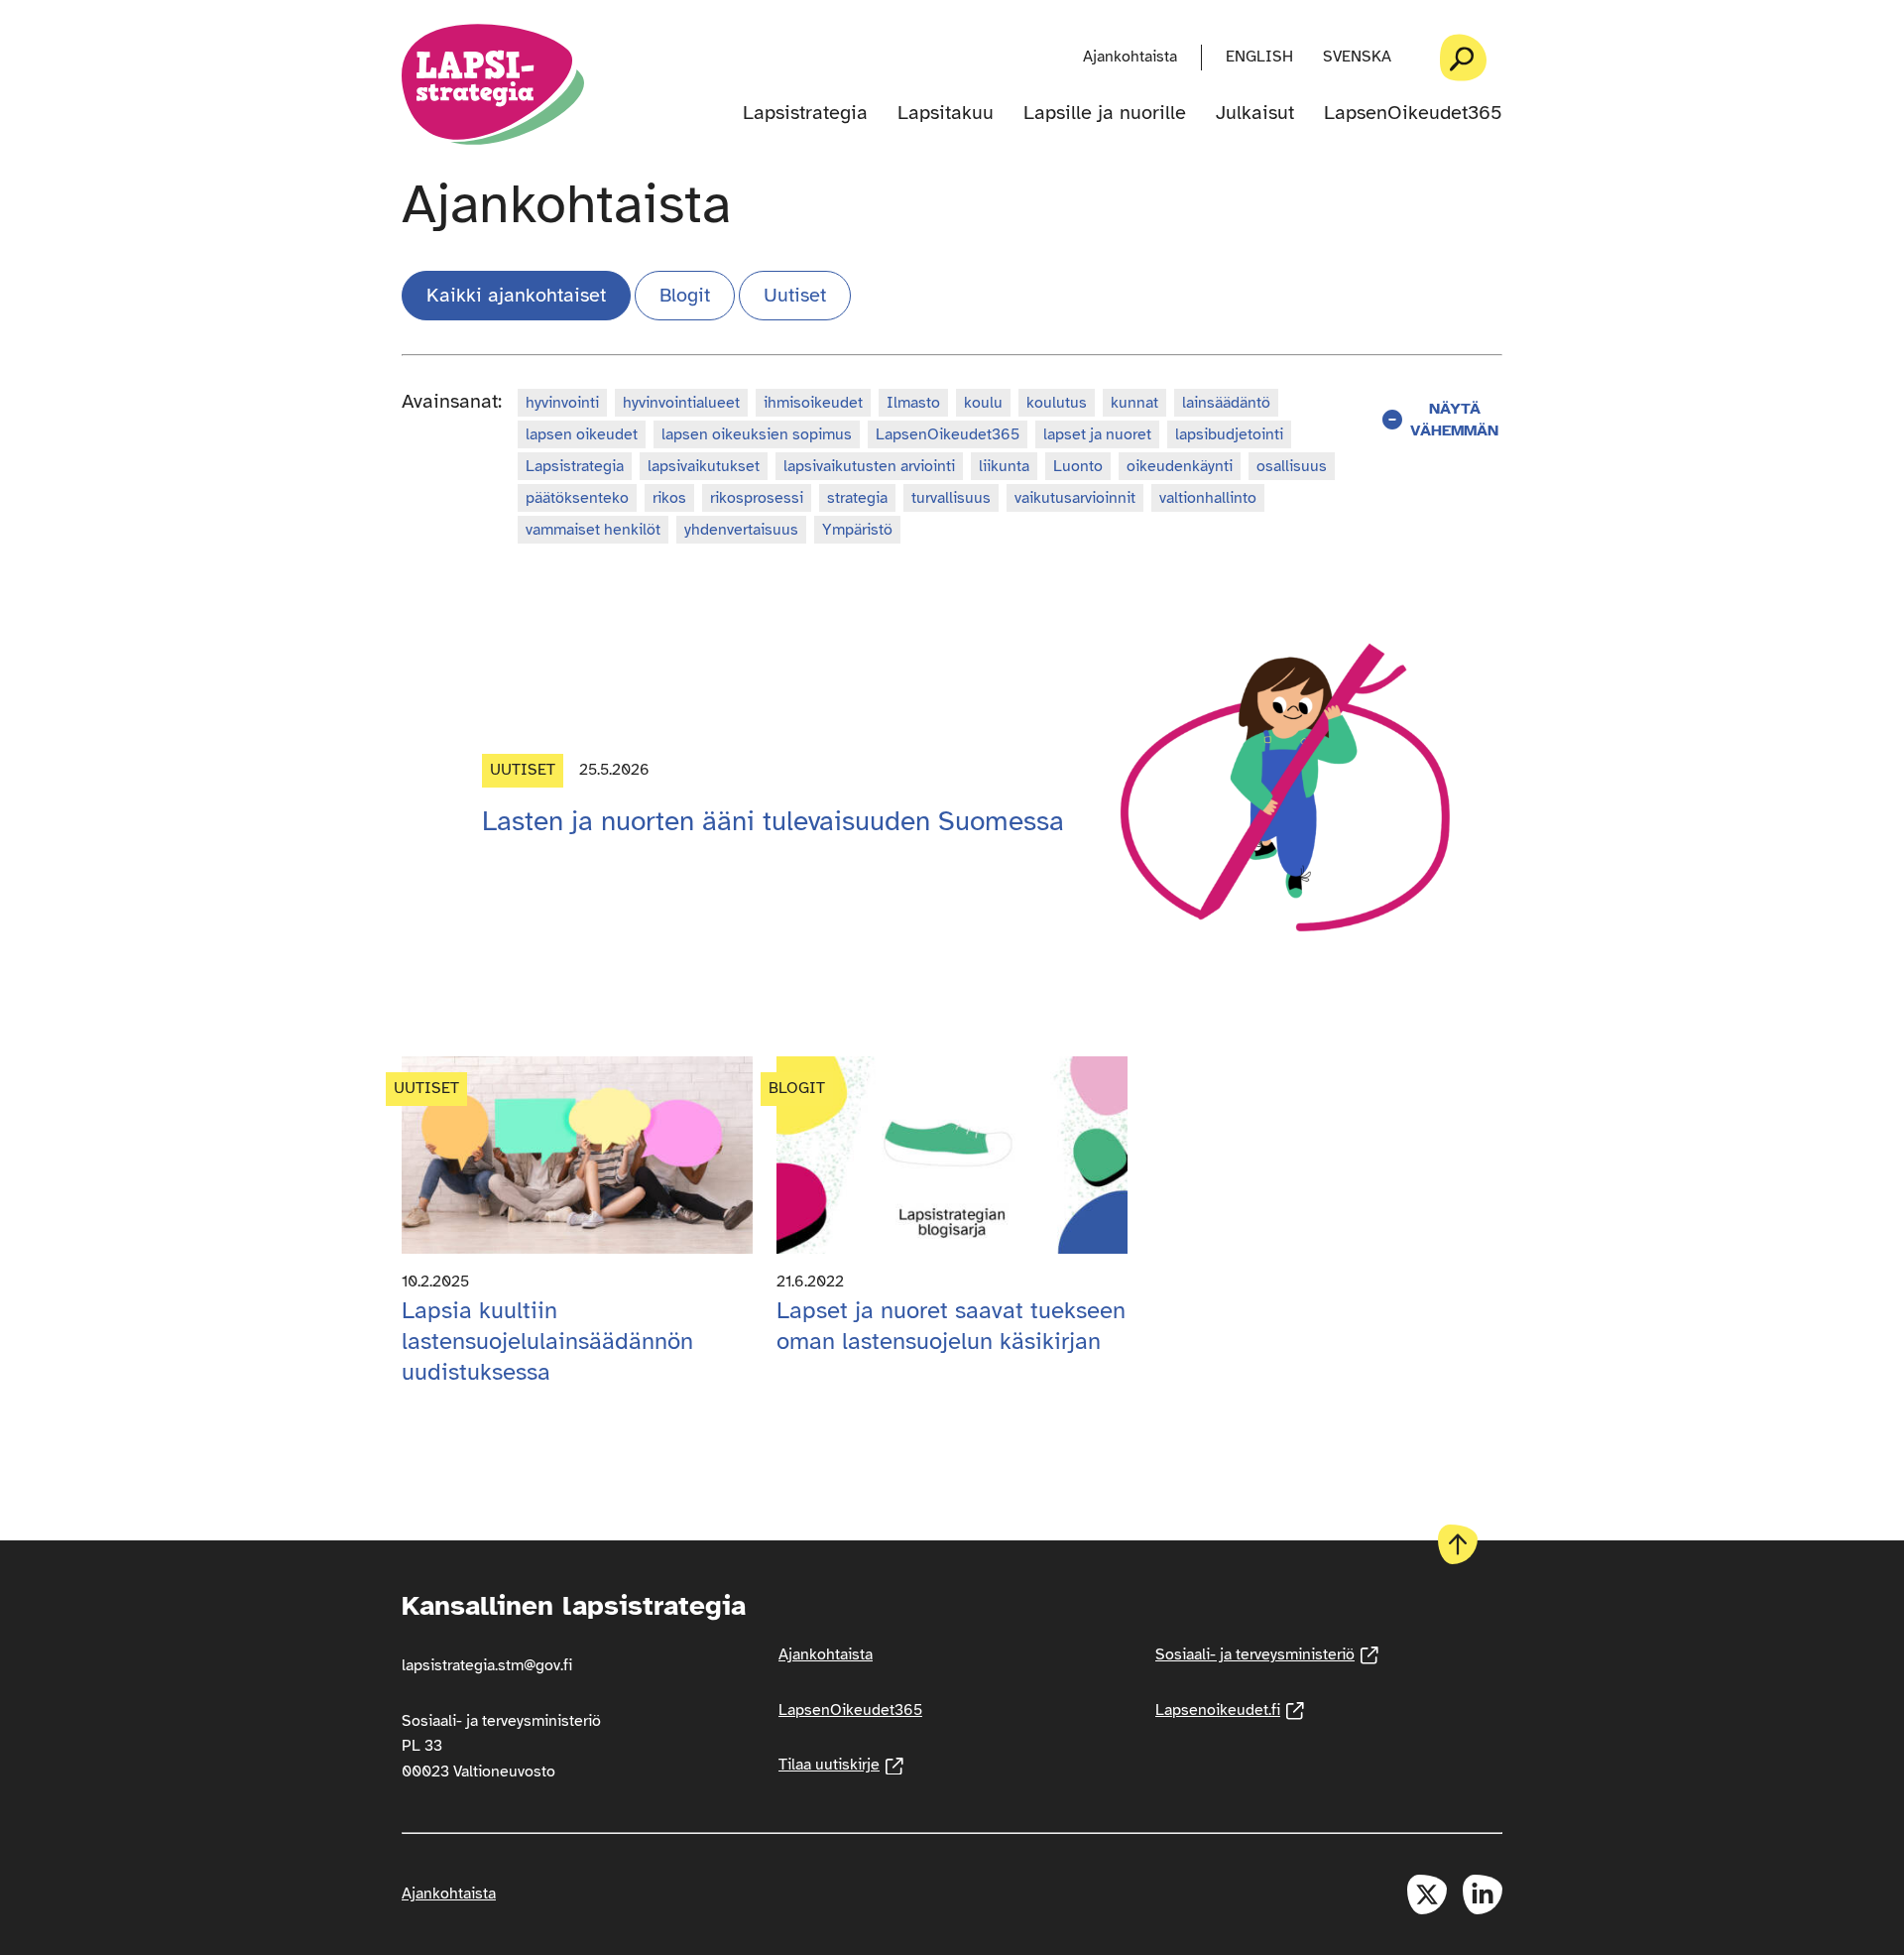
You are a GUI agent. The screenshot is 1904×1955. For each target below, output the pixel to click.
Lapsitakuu (946, 113)
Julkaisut (1255, 113)
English (1259, 57)
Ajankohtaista (1130, 57)
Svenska (1357, 57)
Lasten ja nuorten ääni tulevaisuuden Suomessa (773, 821)
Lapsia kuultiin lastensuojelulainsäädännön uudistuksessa (547, 1341)
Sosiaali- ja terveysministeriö (1267, 1654)
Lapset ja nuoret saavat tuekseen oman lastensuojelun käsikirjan (951, 1326)
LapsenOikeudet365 (1413, 113)
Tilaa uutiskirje (841, 1765)
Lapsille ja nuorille (1105, 113)
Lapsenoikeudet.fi (1230, 1710)
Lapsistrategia (805, 113)
